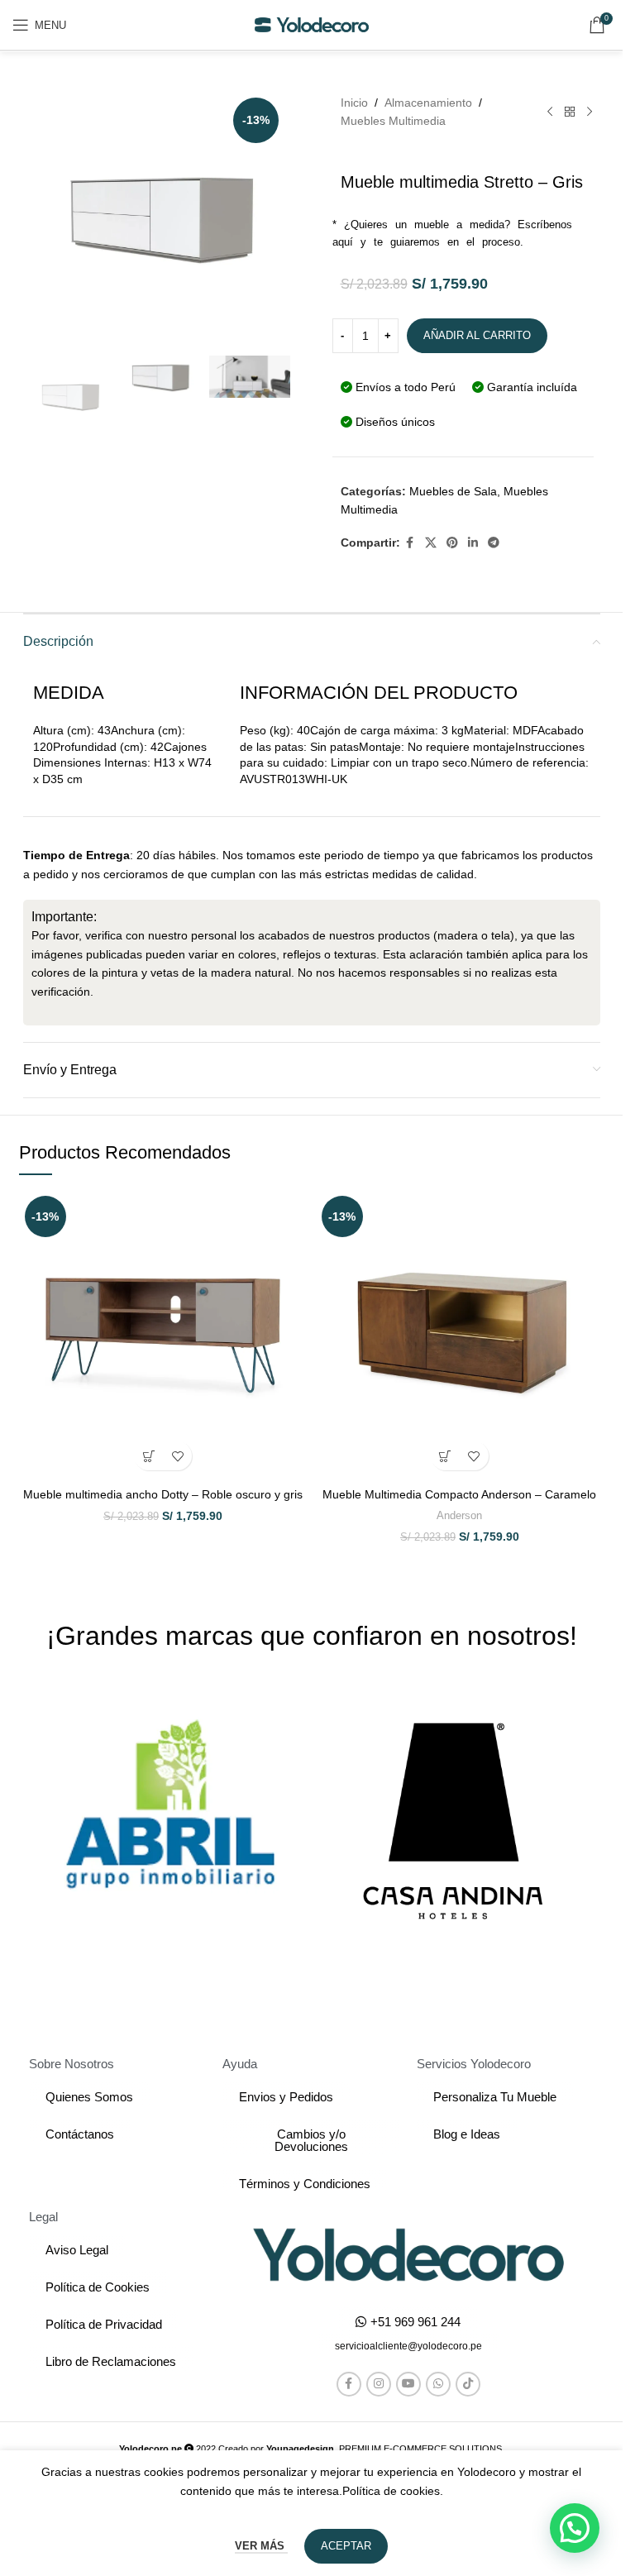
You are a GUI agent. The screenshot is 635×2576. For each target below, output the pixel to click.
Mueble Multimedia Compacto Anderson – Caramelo (459, 1494)
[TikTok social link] (468, 2384)
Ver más (261, 2546)
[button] (148, 1456)
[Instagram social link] (379, 2384)
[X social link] (431, 543)
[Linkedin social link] (473, 543)
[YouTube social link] (408, 2384)
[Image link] (408, 2253)
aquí (343, 242)
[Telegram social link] (494, 543)
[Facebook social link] (410, 543)
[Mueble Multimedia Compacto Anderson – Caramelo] (460, 1334)
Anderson (459, 1515)
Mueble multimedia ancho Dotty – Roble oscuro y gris (163, 1494)
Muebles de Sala (453, 491)
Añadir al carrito (477, 335)
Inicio (354, 103)
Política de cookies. (393, 2491)
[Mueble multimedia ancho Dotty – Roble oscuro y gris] (163, 1334)
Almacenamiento (428, 103)
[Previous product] (550, 112)
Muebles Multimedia (393, 121)
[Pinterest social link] (452, 543)
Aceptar (346, 2546)
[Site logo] (312, 24)
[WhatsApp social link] (438, 2384)
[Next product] (590, 112)
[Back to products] (570, 112)
